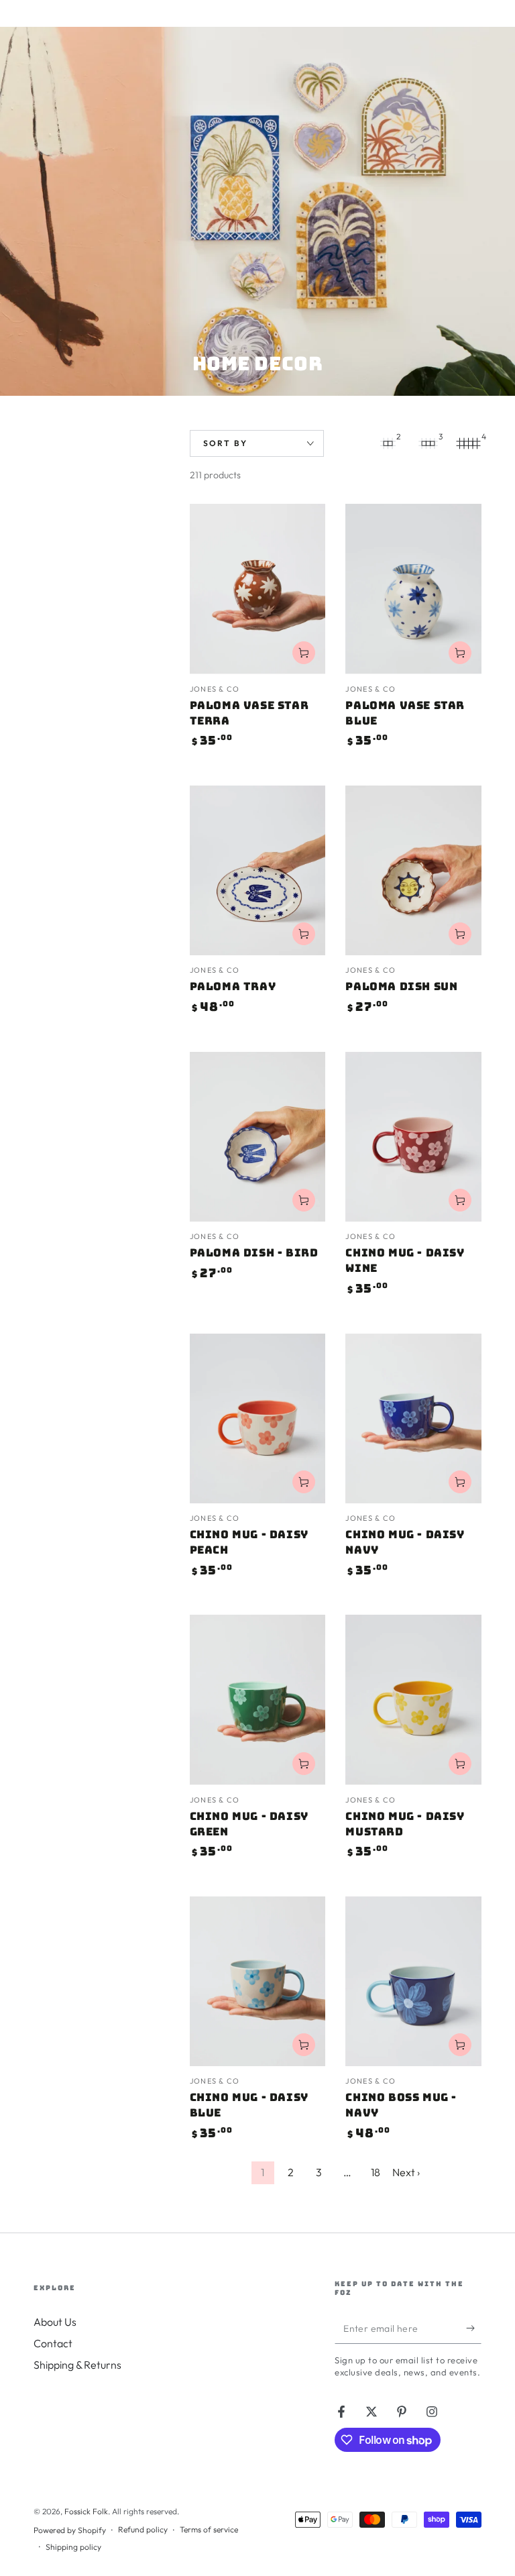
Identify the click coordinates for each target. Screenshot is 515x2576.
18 (376, 2172)
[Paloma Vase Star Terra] (258, 589)
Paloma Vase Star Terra (249, 713)
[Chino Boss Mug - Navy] (413, 1981)
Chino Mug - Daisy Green (249, 1824)
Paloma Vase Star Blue (405, 713)
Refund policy (143, 2529)
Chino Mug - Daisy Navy (405, 1542)
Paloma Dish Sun (401, 986)
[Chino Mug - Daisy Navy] (413, 1418)
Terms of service (209, 2529)
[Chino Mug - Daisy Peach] (258, 1418)
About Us (55, 2322)
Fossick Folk (86, 2511)
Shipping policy (73, 2547)
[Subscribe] (474, 2328)
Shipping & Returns (77, 2365)
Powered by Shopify (70, 2530)
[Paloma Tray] (258, 870)
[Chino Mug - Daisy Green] (258, 1700)
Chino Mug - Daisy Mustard (405, 1824)
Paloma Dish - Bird (254, 1253)
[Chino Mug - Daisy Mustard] (413, 1700)
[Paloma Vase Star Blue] (413, 589)
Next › (406, 2172)
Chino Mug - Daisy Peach (249, 1542)
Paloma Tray (233, 986)
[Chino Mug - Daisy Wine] (413, 1137)
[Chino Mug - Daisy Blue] (258, 1981)
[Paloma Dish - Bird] (258, 1137)
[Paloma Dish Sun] (413, 870)
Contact (53, 2343)
